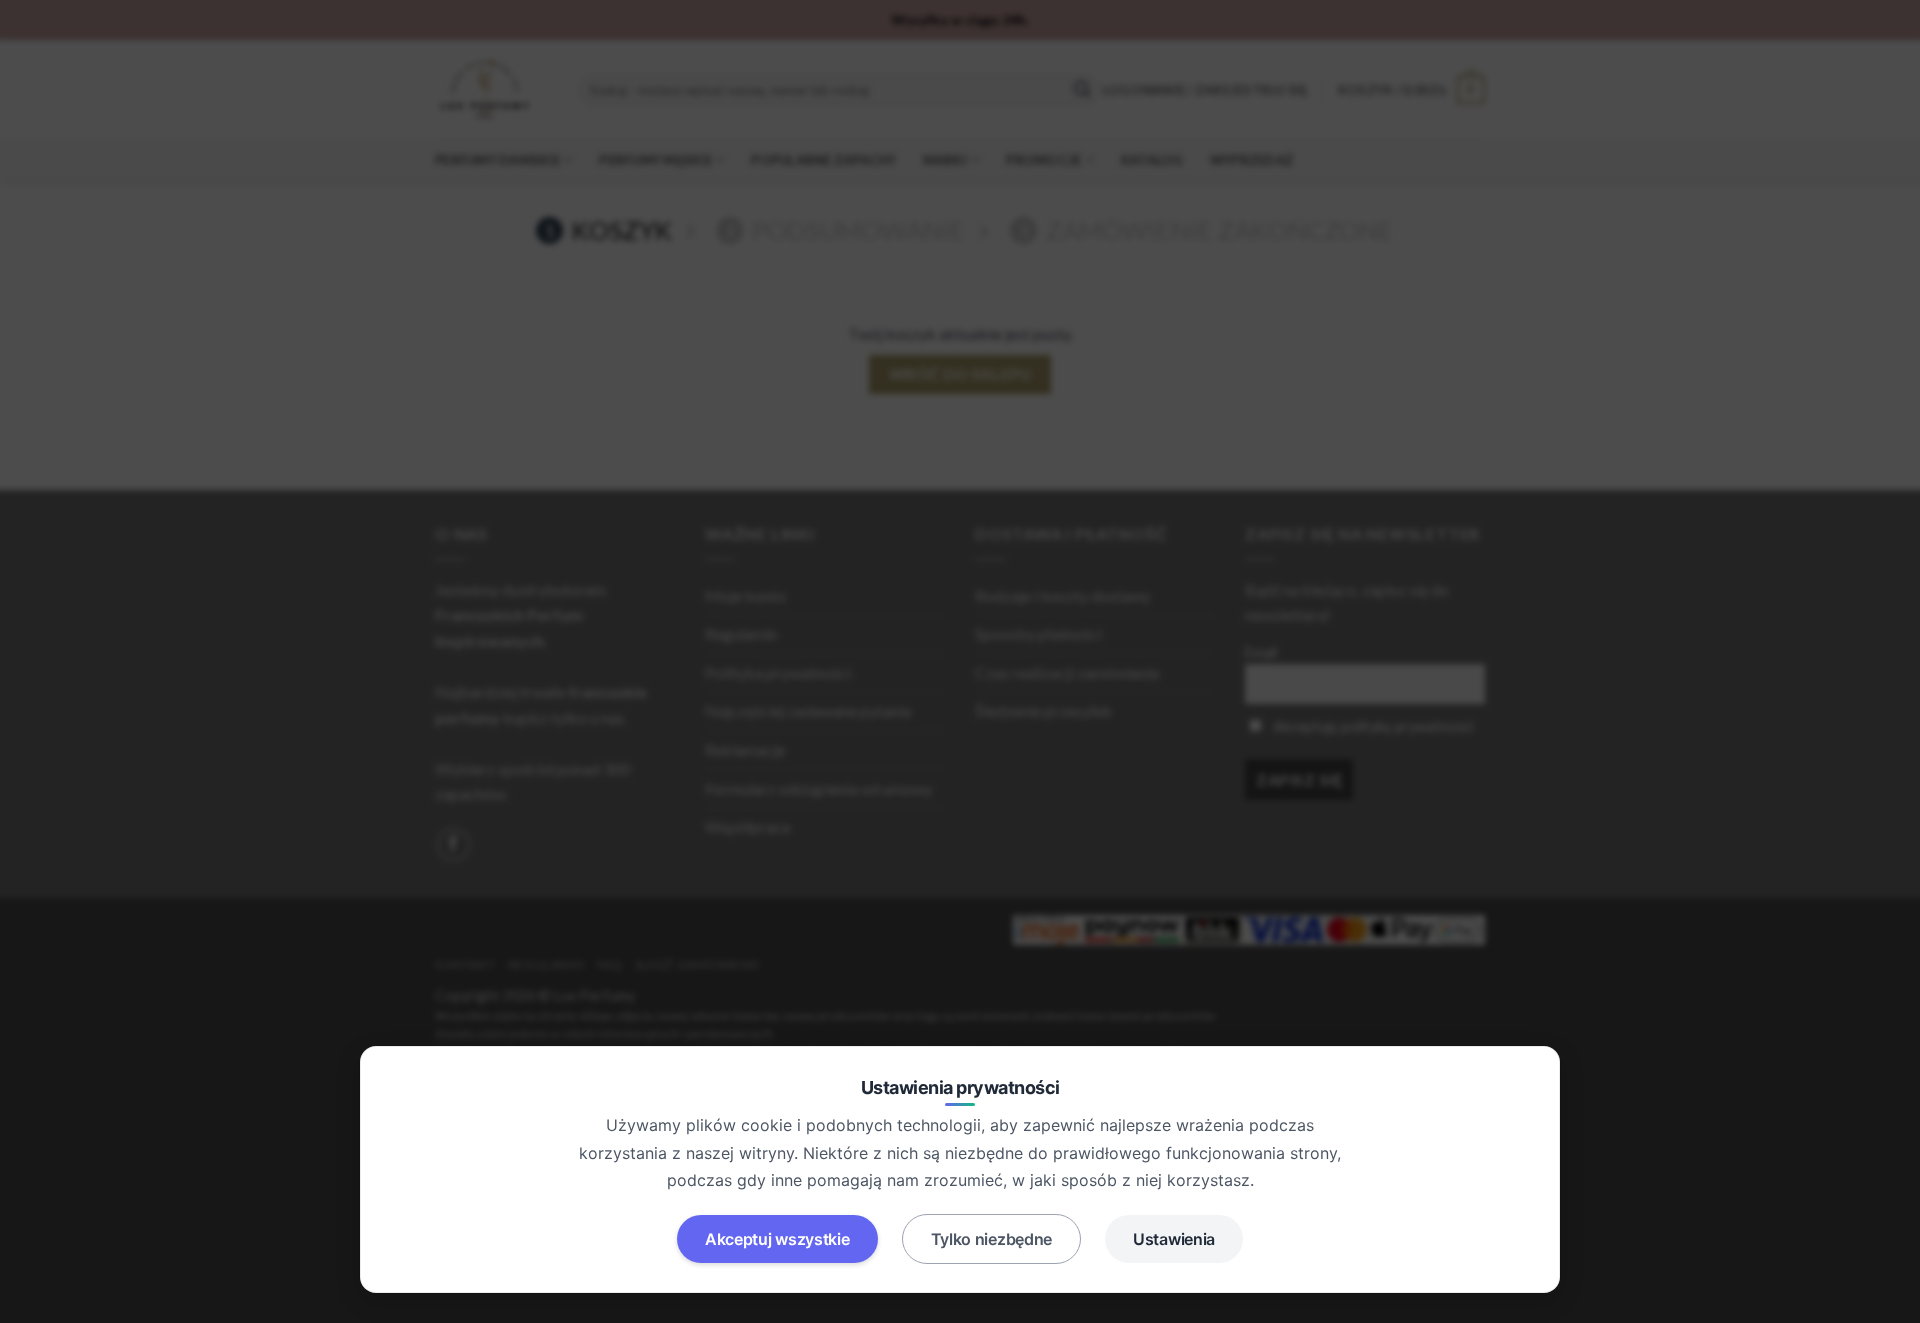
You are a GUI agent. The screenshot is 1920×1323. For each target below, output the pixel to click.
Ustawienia (1174, 1239)
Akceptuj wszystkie (777, 1239)
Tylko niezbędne (992, 1239)
